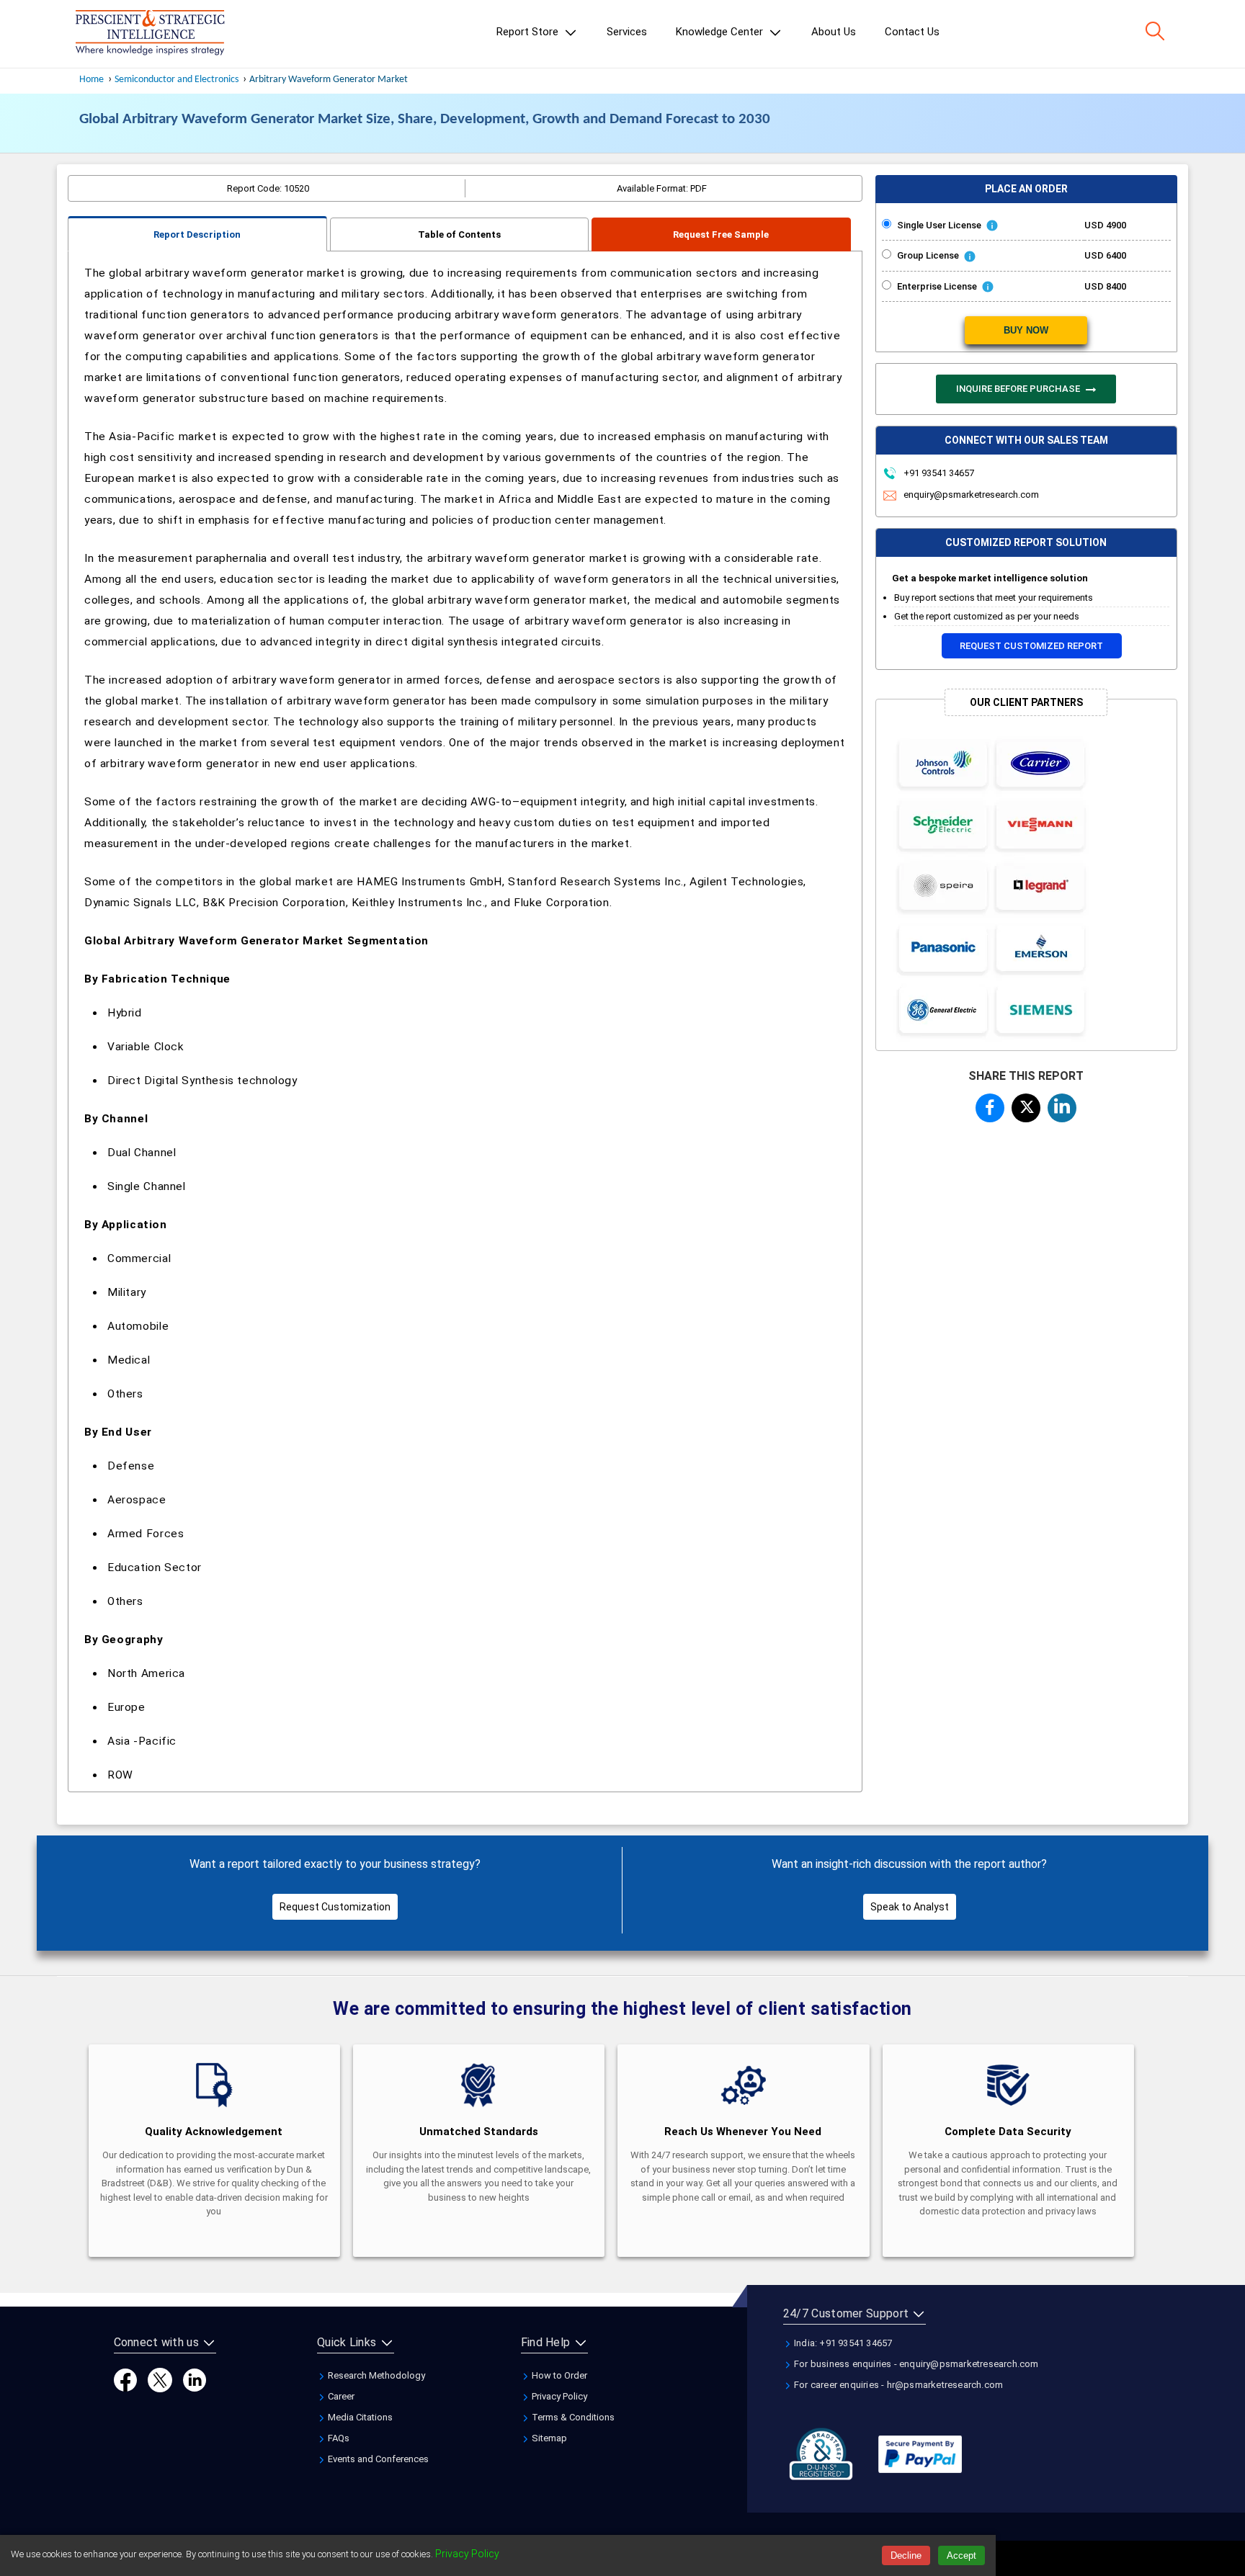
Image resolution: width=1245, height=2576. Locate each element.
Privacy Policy (558, 2396)
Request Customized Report (1031, 646)
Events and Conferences (377, 2459)
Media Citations (359, 2417)
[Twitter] (160, 2380)
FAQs (338, 2438)
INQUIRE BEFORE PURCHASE (1019, 389)
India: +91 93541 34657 (842, 2343)
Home (92, 80)
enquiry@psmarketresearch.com (971, 495)
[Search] (1155, 31)
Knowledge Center (721, 32)
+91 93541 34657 (938, 473)
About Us (834, 32)
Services (627, 32)
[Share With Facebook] (990, 1107)
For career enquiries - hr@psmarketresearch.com (897, 2385)
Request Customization (335, 1907)
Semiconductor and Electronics (177, 80)
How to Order (558, 2375)
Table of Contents (459, 234)
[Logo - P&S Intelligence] (150, 34)
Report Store (529, 32)
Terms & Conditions (572, 2417)
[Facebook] (125, 2380)
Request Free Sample (721, 234)
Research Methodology (375, 2375)
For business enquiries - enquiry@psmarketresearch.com (915, 2364)
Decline (906, 2555)
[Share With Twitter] (1026, 1105)
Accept (961, 2555)
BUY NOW (1026, 330)
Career (340, 2396)
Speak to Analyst (910, 1907)
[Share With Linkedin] (1062, 1106)
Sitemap (548, 2438)
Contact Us (912, 32)
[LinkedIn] (195, 2380)
